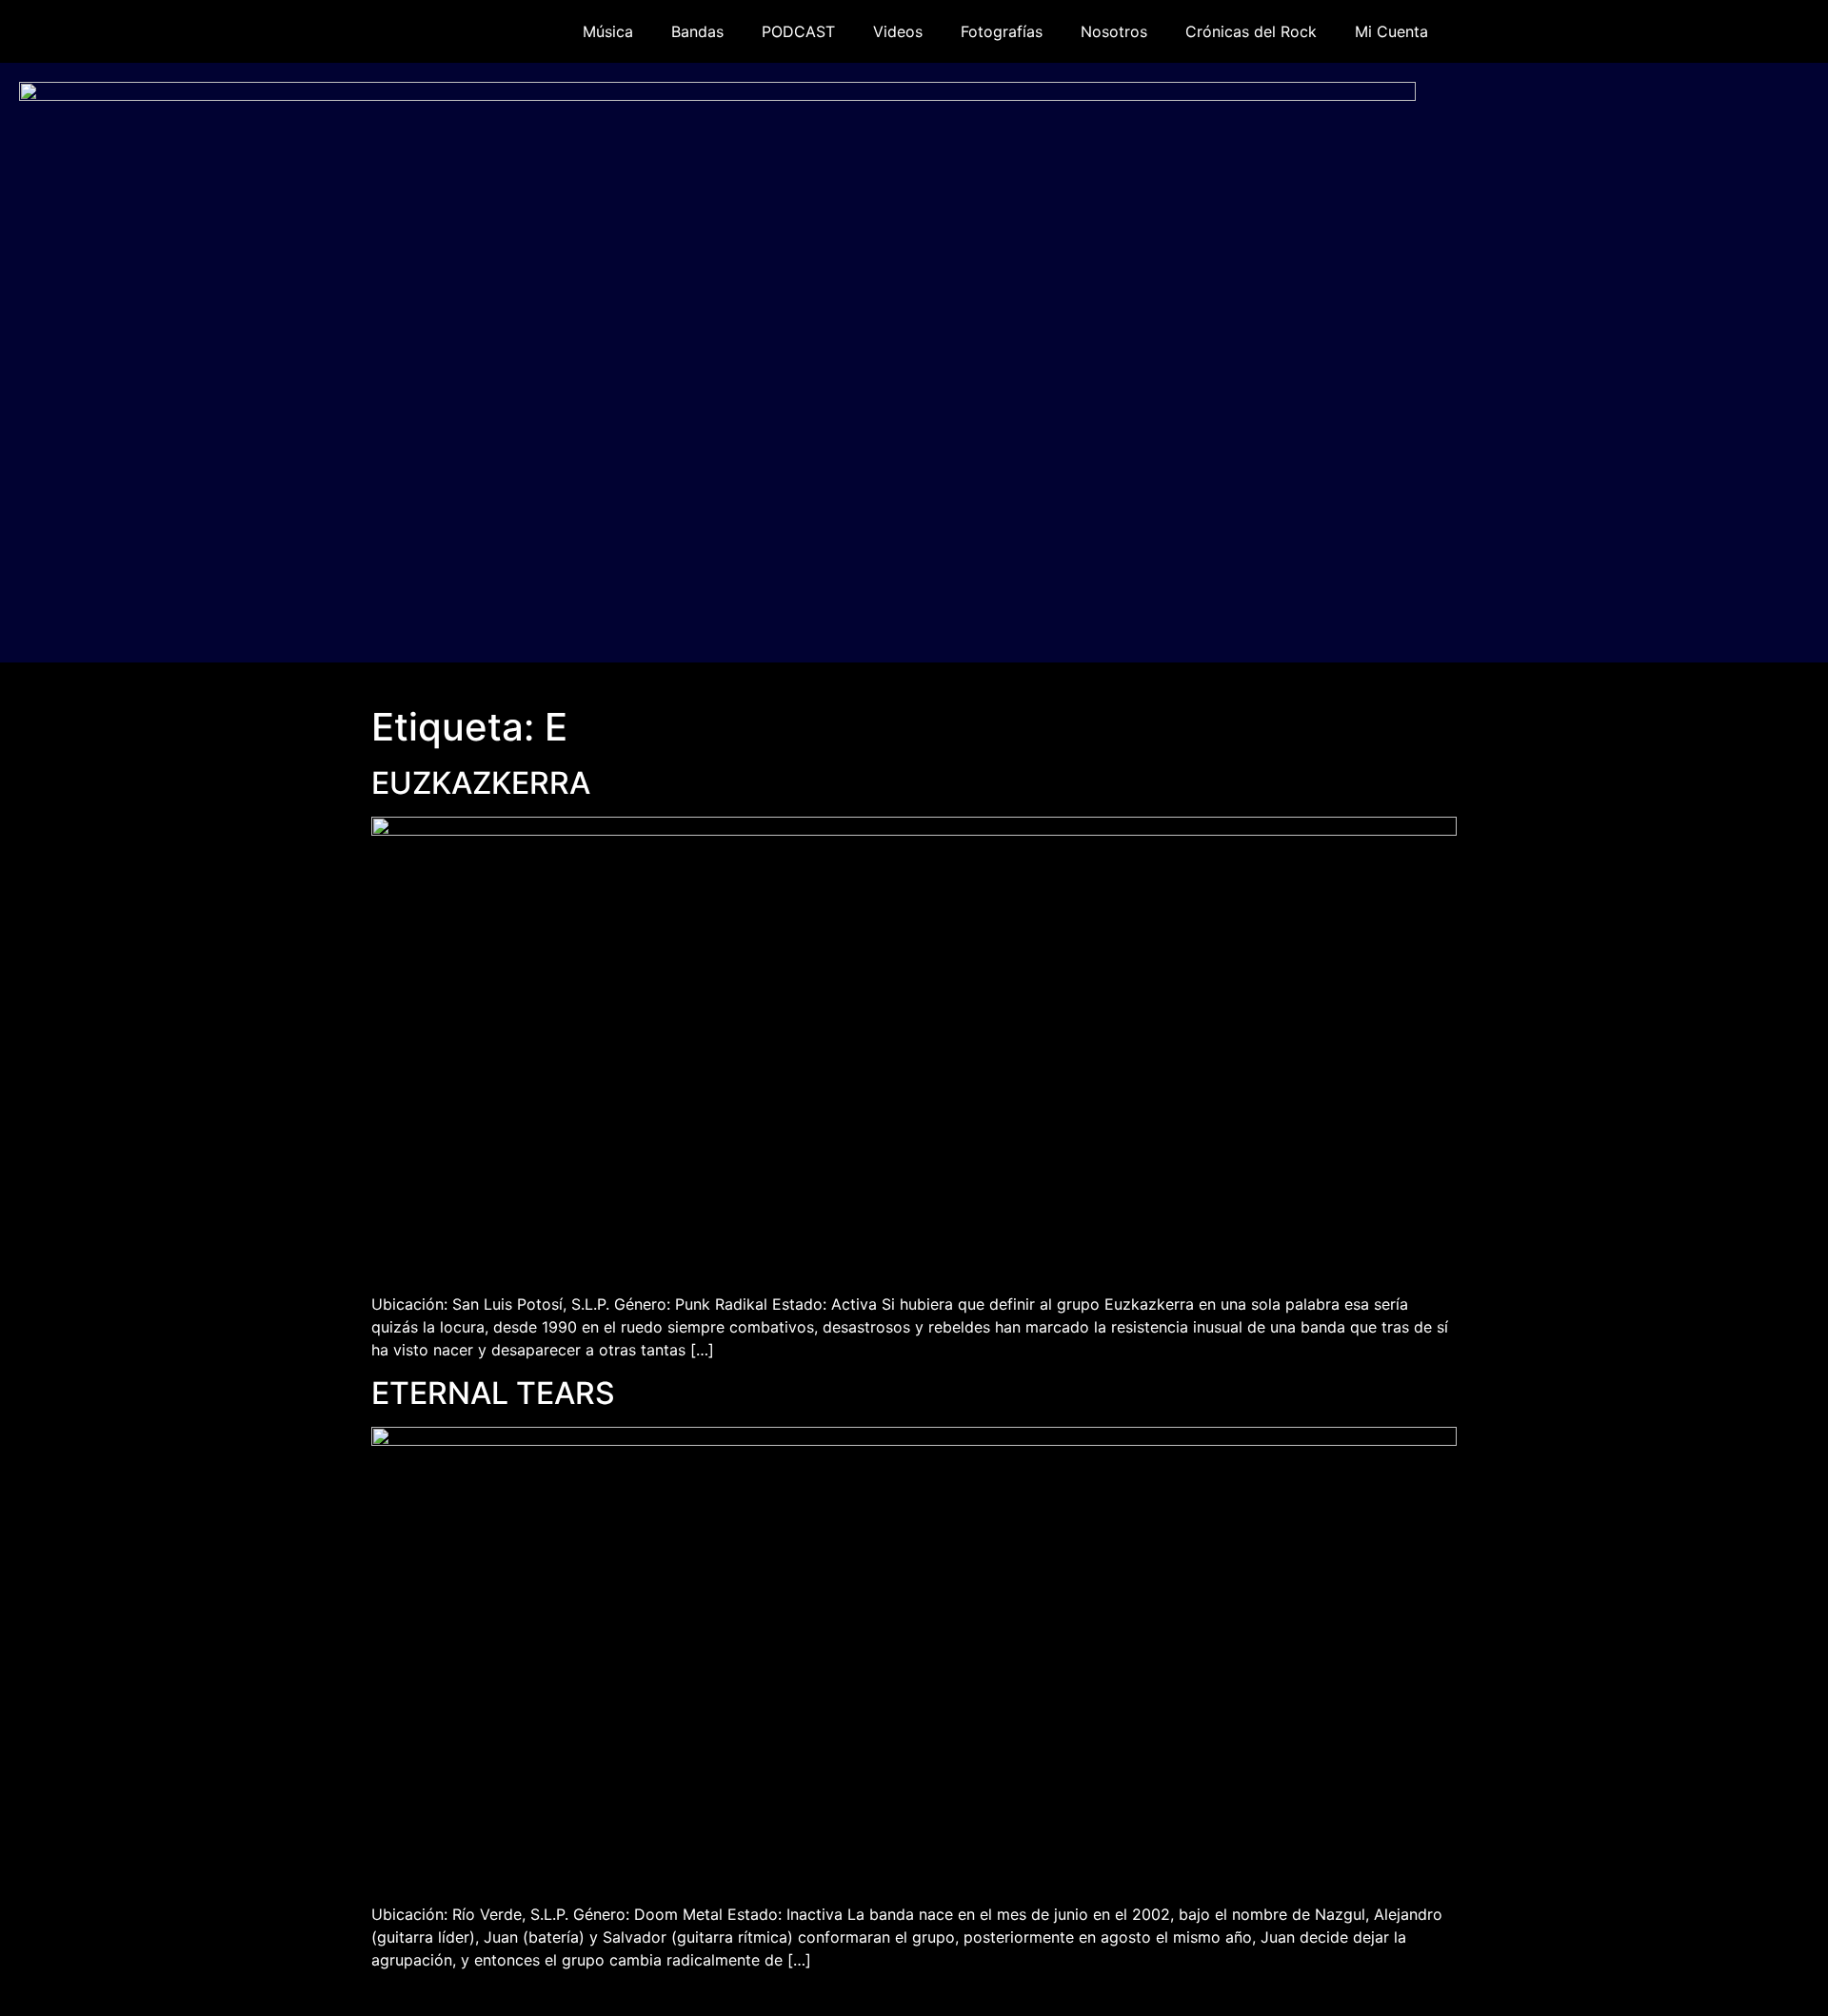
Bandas (697, 31)
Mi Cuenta (1391, 31)
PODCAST (798, 31)
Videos (898, 31)
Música (608, 31)
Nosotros (1114, 31)
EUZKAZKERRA (481, 783)
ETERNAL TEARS (493, 1393)
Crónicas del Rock (1251, 31)
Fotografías (1002, 31)
